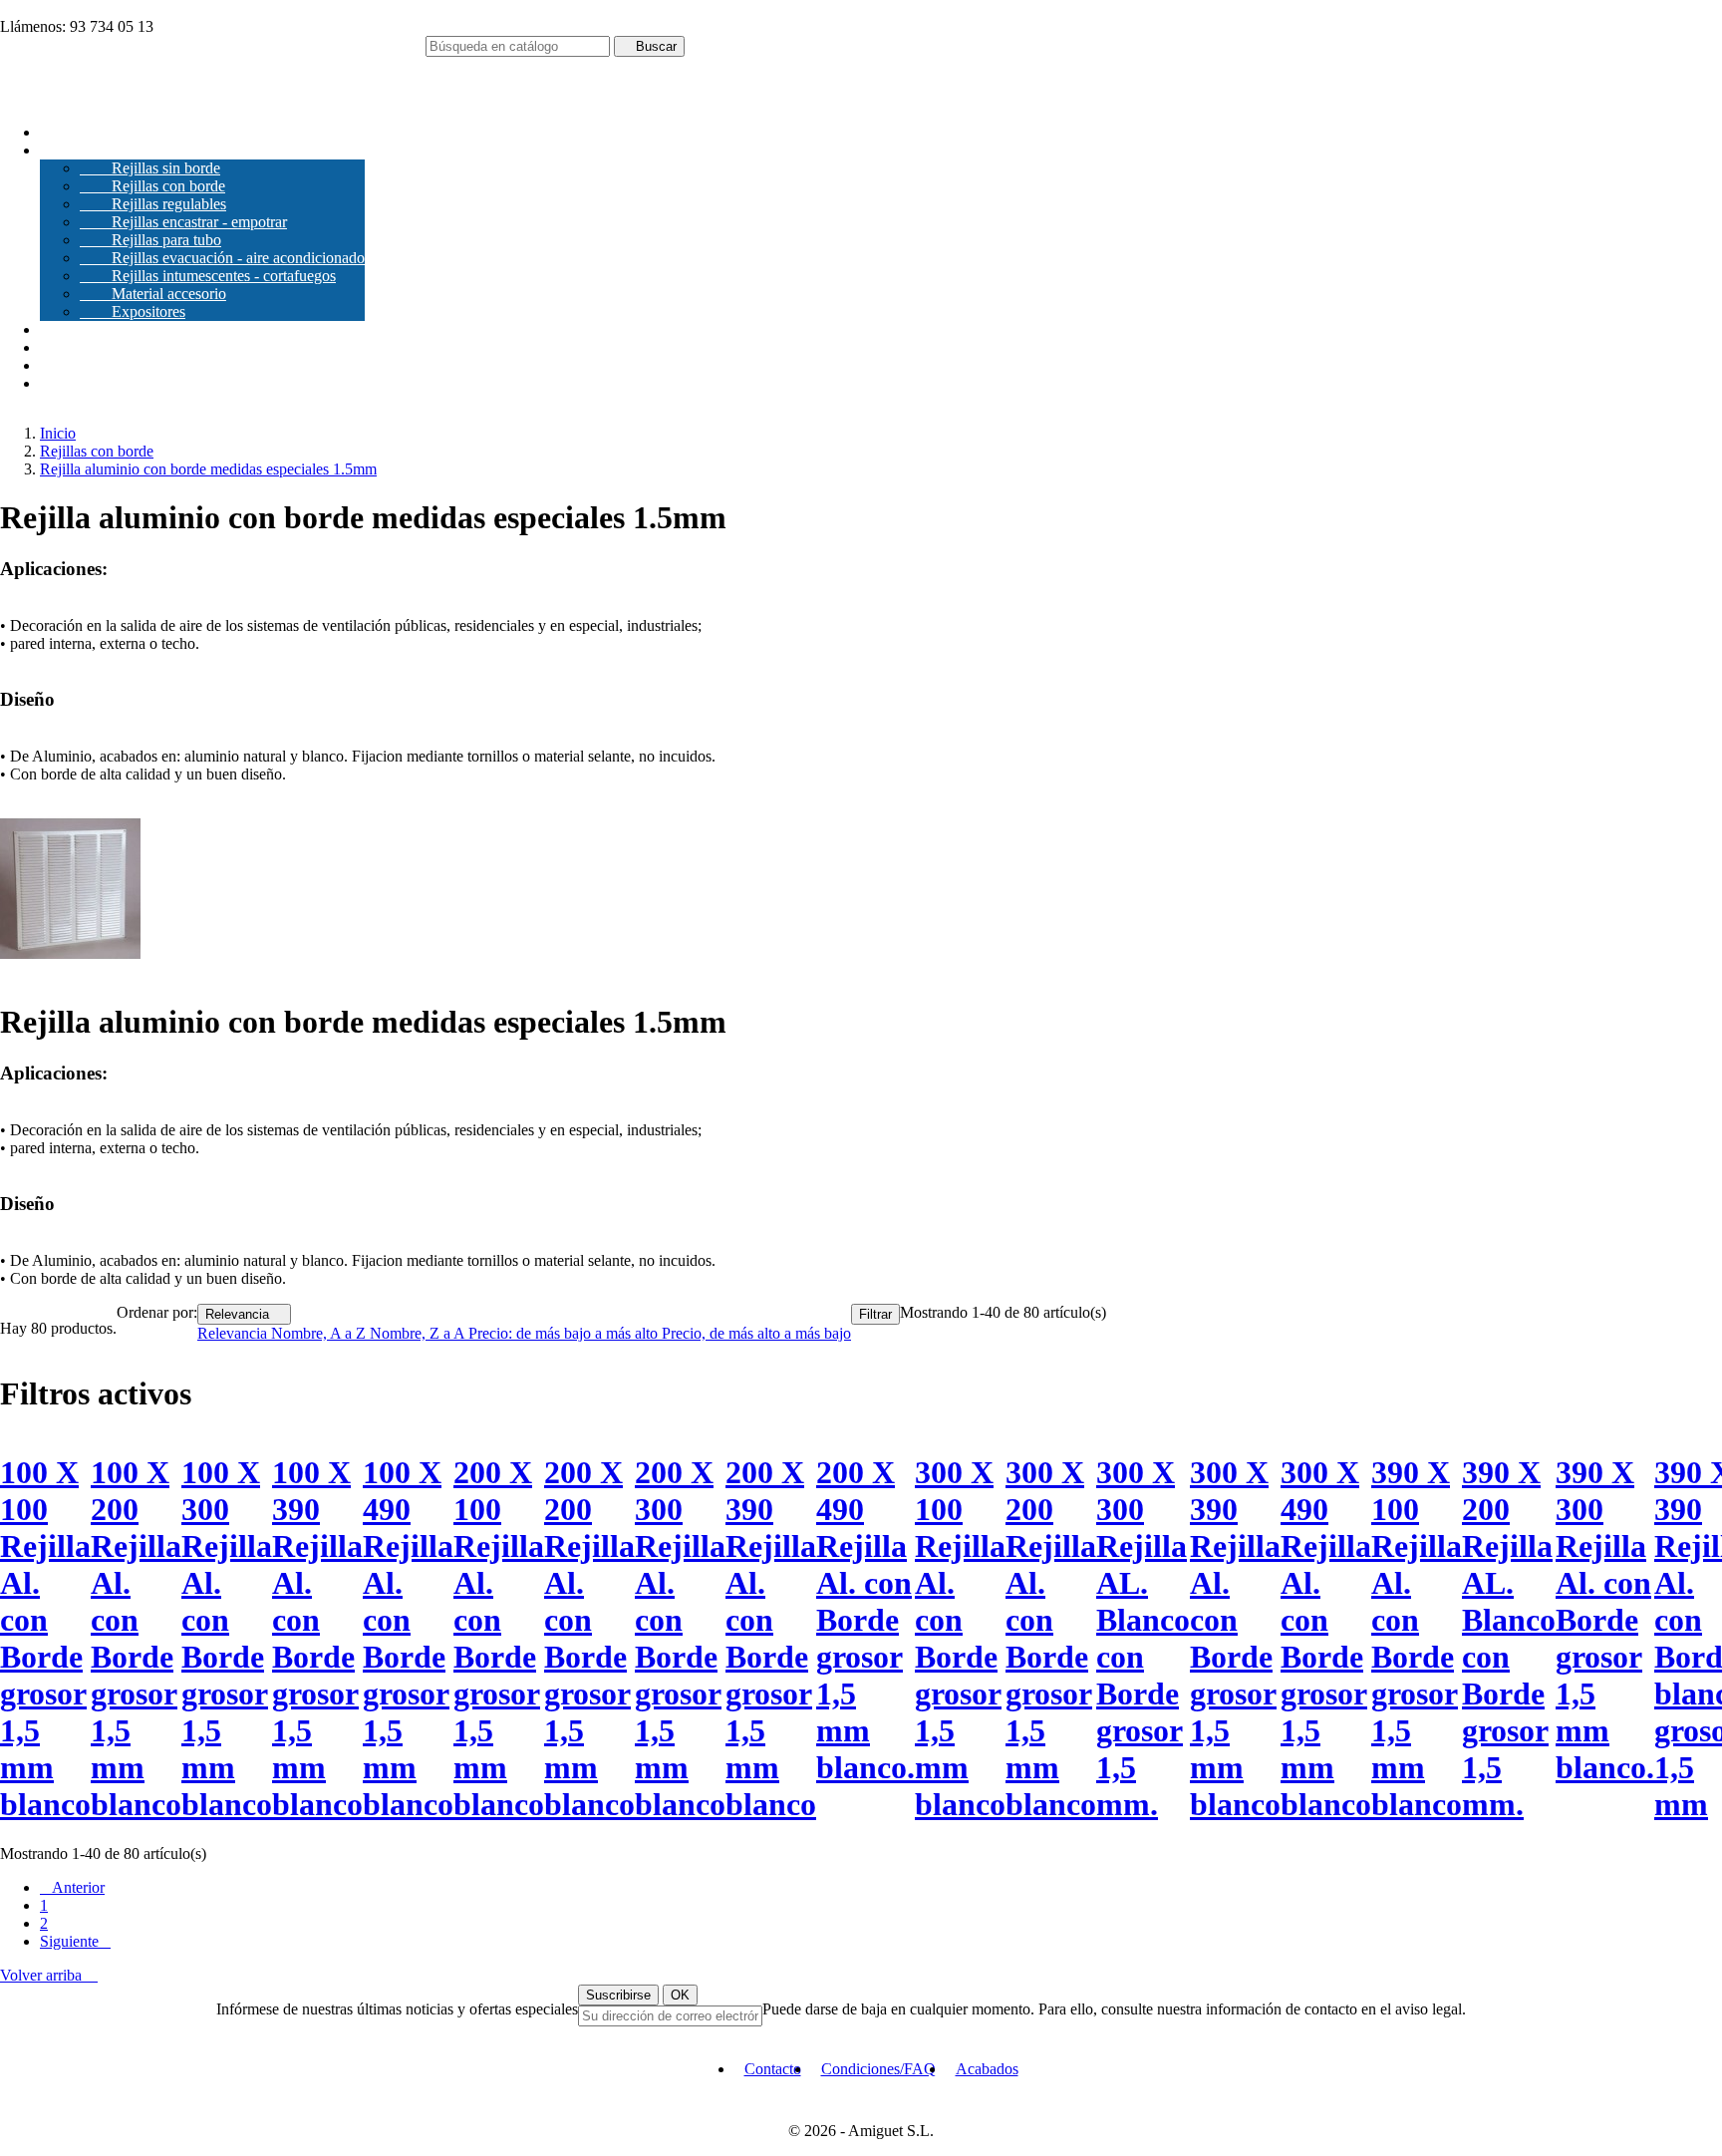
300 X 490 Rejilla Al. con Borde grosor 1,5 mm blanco (1326, 1638)
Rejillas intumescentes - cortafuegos (208, 276)
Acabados (71, 347)
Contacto (68, 383)
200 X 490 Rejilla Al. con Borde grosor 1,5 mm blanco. (865, 1620)
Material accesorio (153, 294)
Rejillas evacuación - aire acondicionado (222, 258)
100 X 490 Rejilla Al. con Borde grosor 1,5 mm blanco (408, 1638)
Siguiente (75, 1941)
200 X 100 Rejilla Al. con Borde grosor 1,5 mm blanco (499, 1638)
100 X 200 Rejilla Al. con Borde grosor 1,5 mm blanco (136, 1638)
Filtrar (875, 1314)
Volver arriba (49, 1975)
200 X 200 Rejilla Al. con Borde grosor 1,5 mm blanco (589, 1638)
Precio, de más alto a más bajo (756, 1333)
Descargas (72, 329)
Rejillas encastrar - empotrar (183, 222)
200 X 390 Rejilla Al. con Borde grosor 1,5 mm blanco (771, 1638)
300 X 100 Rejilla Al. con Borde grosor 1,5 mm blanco (960, 1638)
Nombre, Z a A (419, 1333)
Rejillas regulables (153, 204)
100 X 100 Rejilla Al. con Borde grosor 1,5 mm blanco (45, 1638)
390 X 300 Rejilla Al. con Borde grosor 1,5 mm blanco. (1605, 1620)
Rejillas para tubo (150, 240)
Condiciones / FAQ (101, 365)
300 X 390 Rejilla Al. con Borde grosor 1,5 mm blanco (1235, 1638)
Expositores (133, 311)
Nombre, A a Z (320, 1333)
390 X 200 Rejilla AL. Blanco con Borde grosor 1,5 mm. (1509, 1638)
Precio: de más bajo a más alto (565, 1333)
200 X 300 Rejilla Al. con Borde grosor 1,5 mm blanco (680, 1638)
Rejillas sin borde (150, 168)
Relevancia (244, 1314)
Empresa (67, 132)
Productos (87, 150)
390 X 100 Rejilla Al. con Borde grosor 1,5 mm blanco (1417, 1638)
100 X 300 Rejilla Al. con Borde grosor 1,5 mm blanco (227, 1638)
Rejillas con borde (152, 186)
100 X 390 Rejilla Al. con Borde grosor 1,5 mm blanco (317, 1638)
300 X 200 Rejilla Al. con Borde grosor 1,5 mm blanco (1051, 1638)
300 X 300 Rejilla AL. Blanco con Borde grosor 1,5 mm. (1143, 1638)
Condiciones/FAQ (878, 2069)
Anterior (72, 1887)
